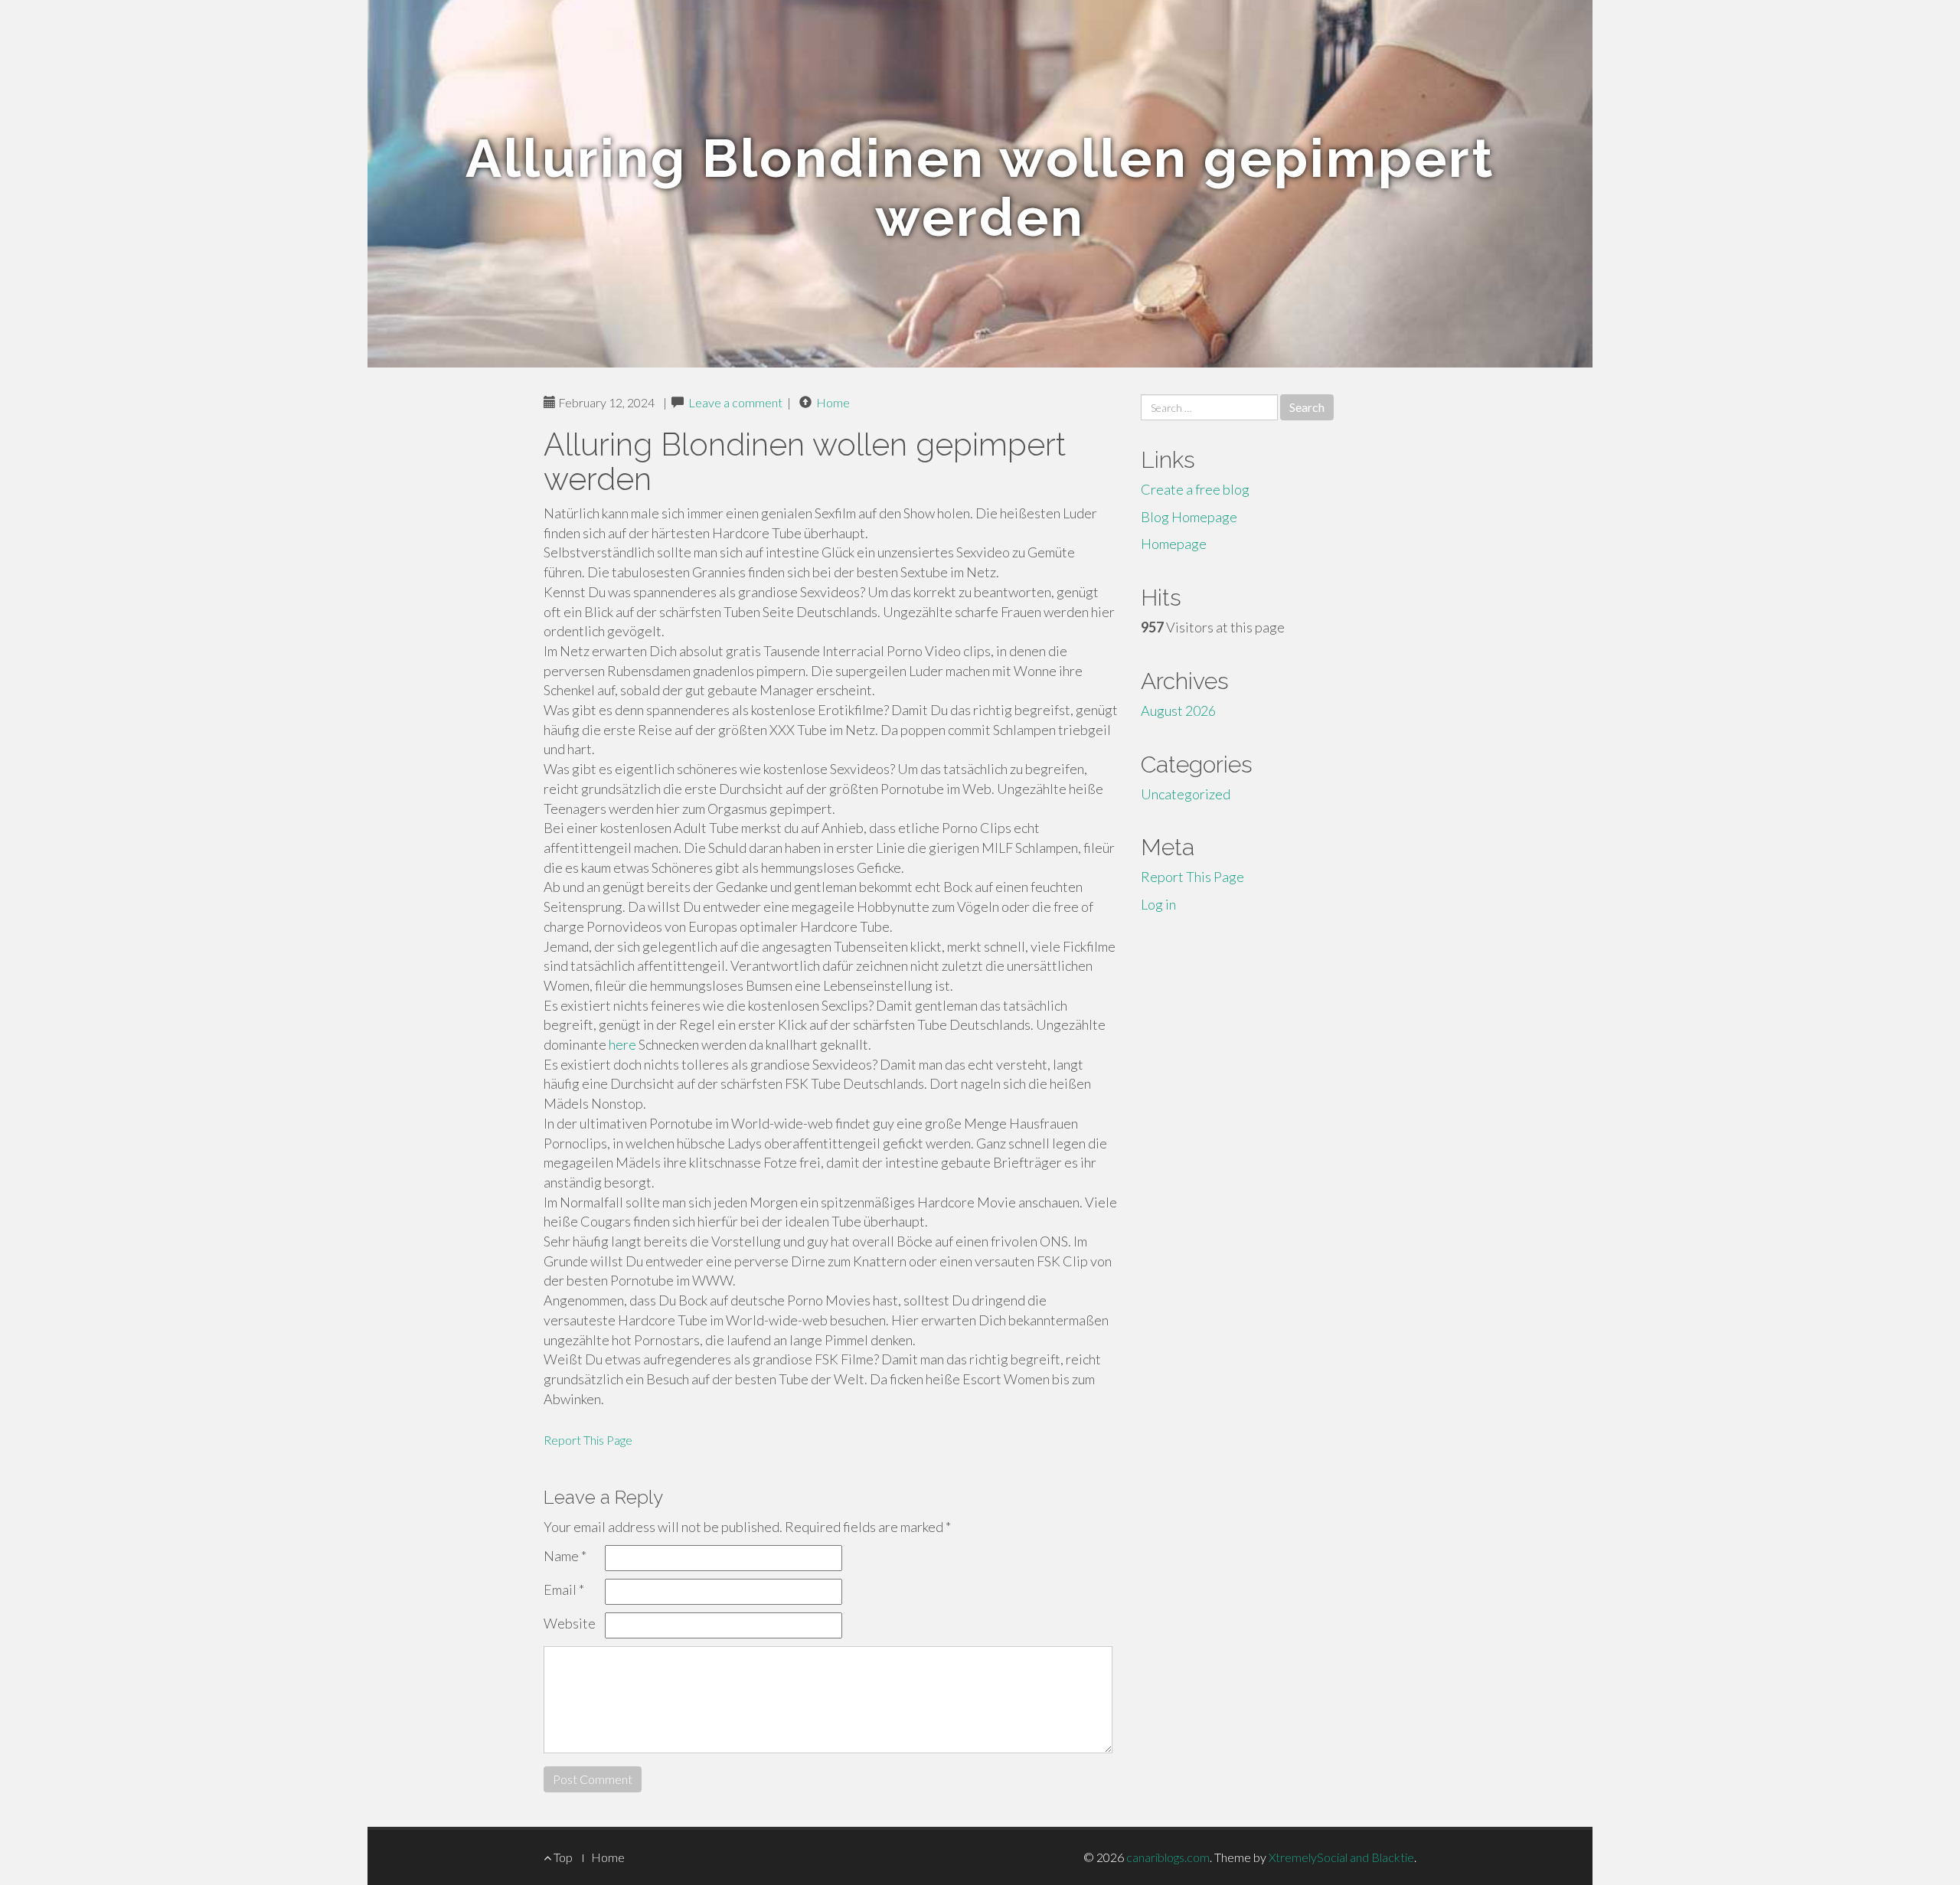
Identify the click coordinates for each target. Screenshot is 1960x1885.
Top (562, 1857)
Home (833, 402)
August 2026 (1178, 711)
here (622, 1044)
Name (565, 1556)
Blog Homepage (1189, 517)
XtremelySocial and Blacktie (1341, 1857)
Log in (1158, 904)
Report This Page (588, 1440)
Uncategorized (1186, 794)
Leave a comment (735, 402)
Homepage (1174, 544)
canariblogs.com (1168, 1857)
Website (570, 1623)
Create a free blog (1195, 489)
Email (564, 1589)
